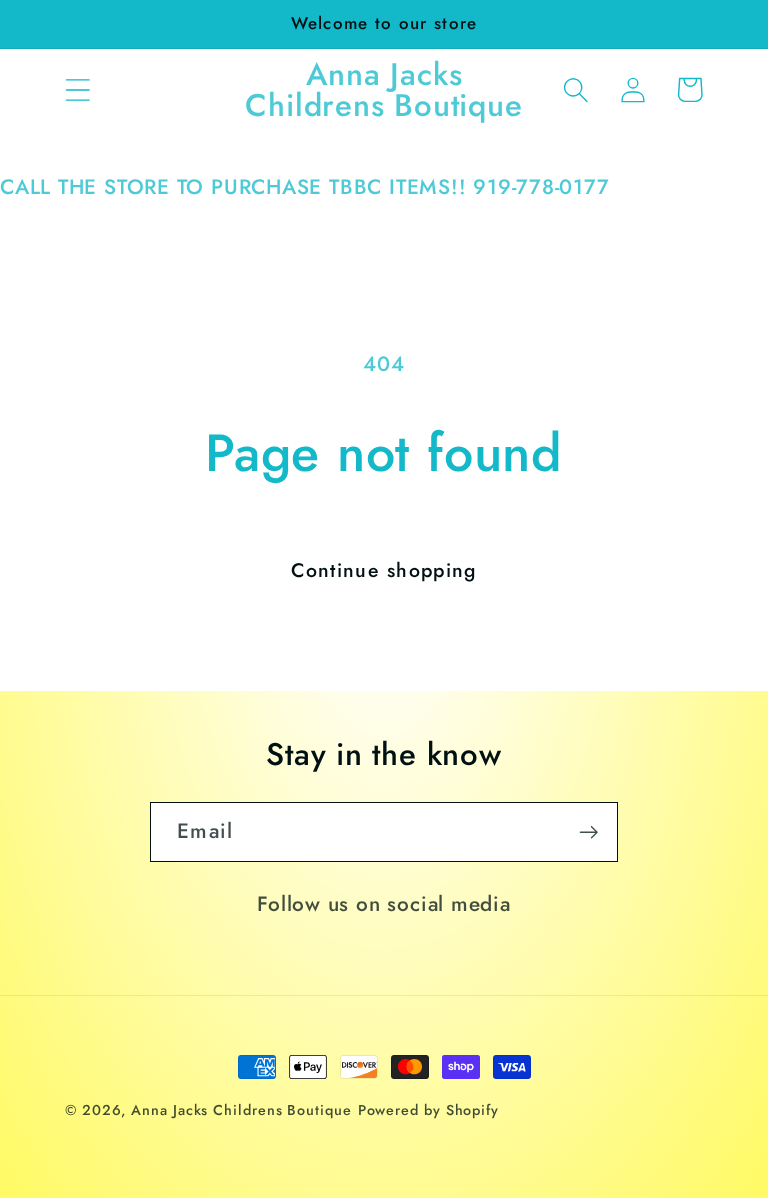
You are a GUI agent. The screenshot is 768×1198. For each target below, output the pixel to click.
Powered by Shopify (428, 1110)
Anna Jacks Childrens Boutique (241, 1110)
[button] (77, 89)
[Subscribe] (588, 832)
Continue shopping (383, 570)
